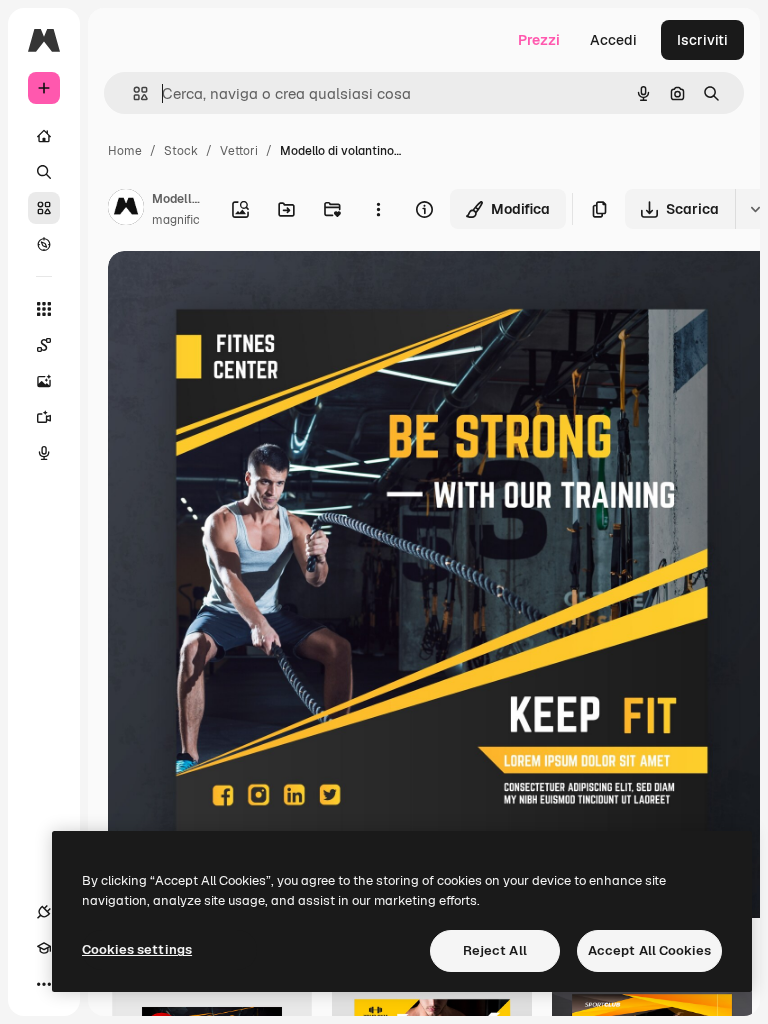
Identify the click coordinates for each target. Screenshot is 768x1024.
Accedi (613, 40)
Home (125, 151)
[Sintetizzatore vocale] (44, 453)
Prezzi (539, 40)
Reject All (495, 950)
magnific (176, 220)
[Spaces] (44, 345)
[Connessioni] (44, 912)
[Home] (44, 136)
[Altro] (44, 984)
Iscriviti (702, 40)
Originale (240, 289)
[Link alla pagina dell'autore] (126, 210)
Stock (181, 151)
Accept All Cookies (649, 950)
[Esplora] (44, 244)
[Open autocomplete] (132, 93)
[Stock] (44, 208)
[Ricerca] (44, 172)
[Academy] (44, 948)
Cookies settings (137, 949)
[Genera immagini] (44, 381)
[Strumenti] (44, 309)
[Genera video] (44, 417)
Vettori (239, 151)
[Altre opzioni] (378, 209)
